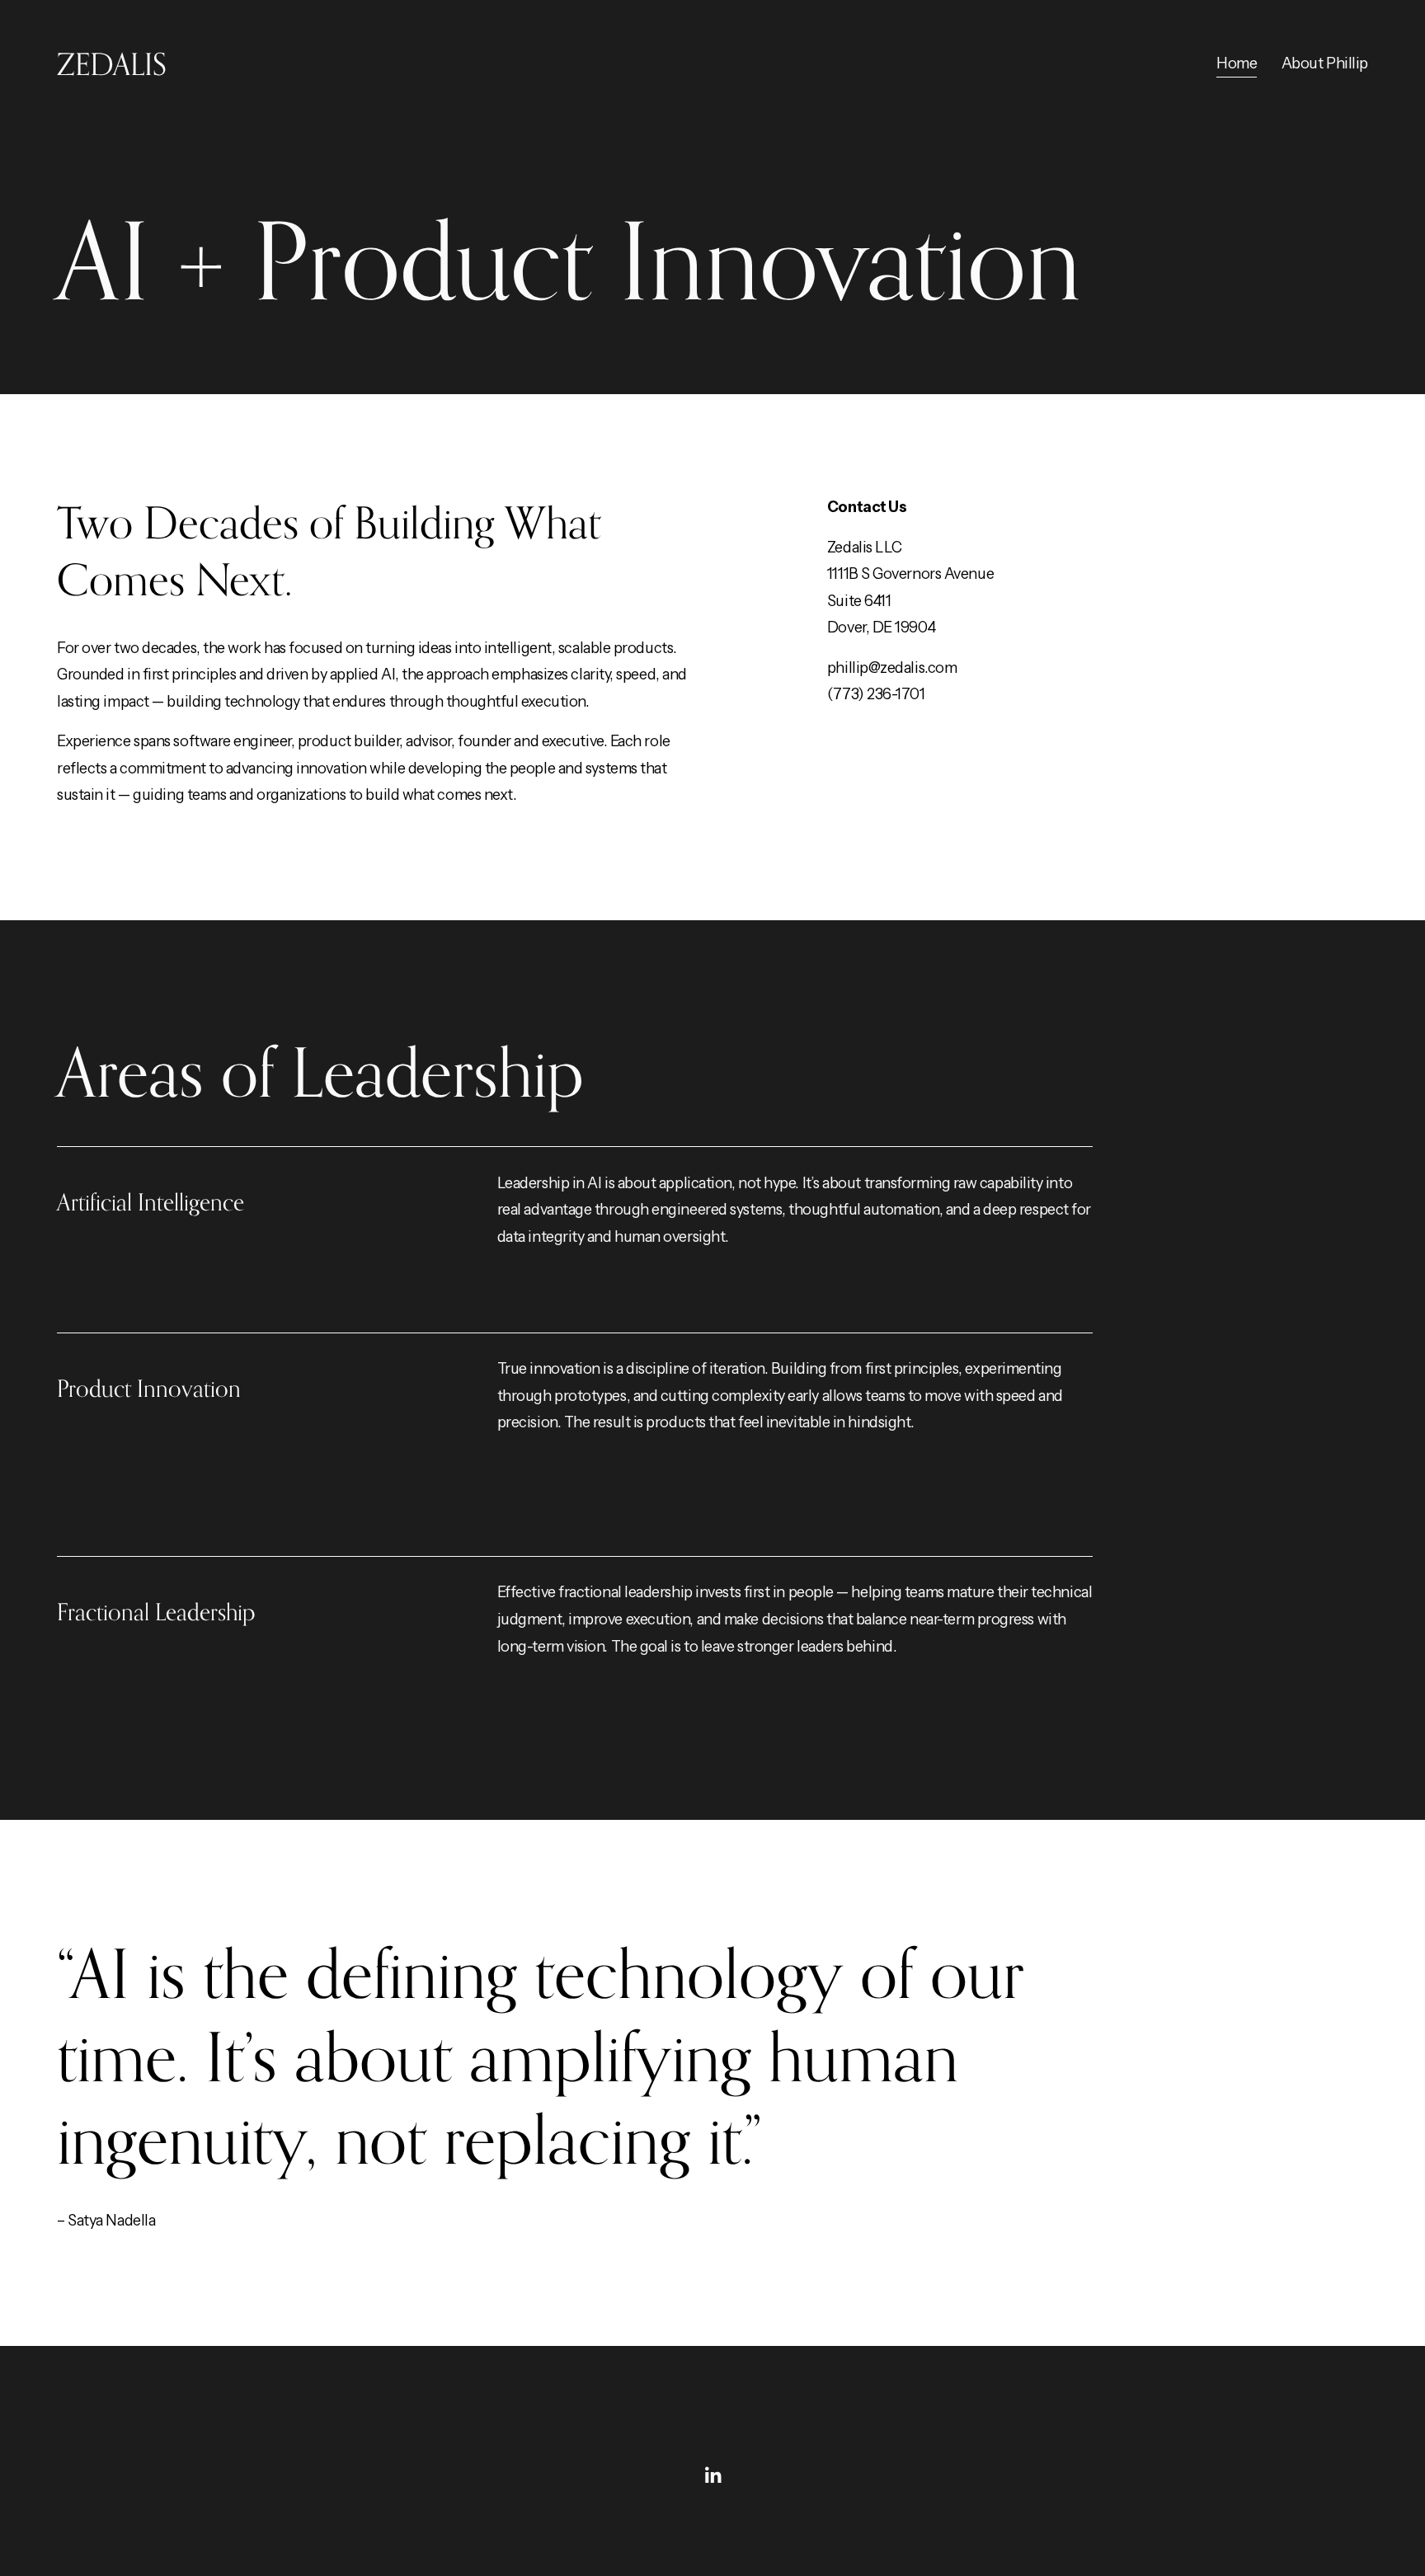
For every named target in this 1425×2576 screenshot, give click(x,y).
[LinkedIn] (712, 2475)
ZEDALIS (112, 64)
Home (1237, 63)
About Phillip (1325, 63)
